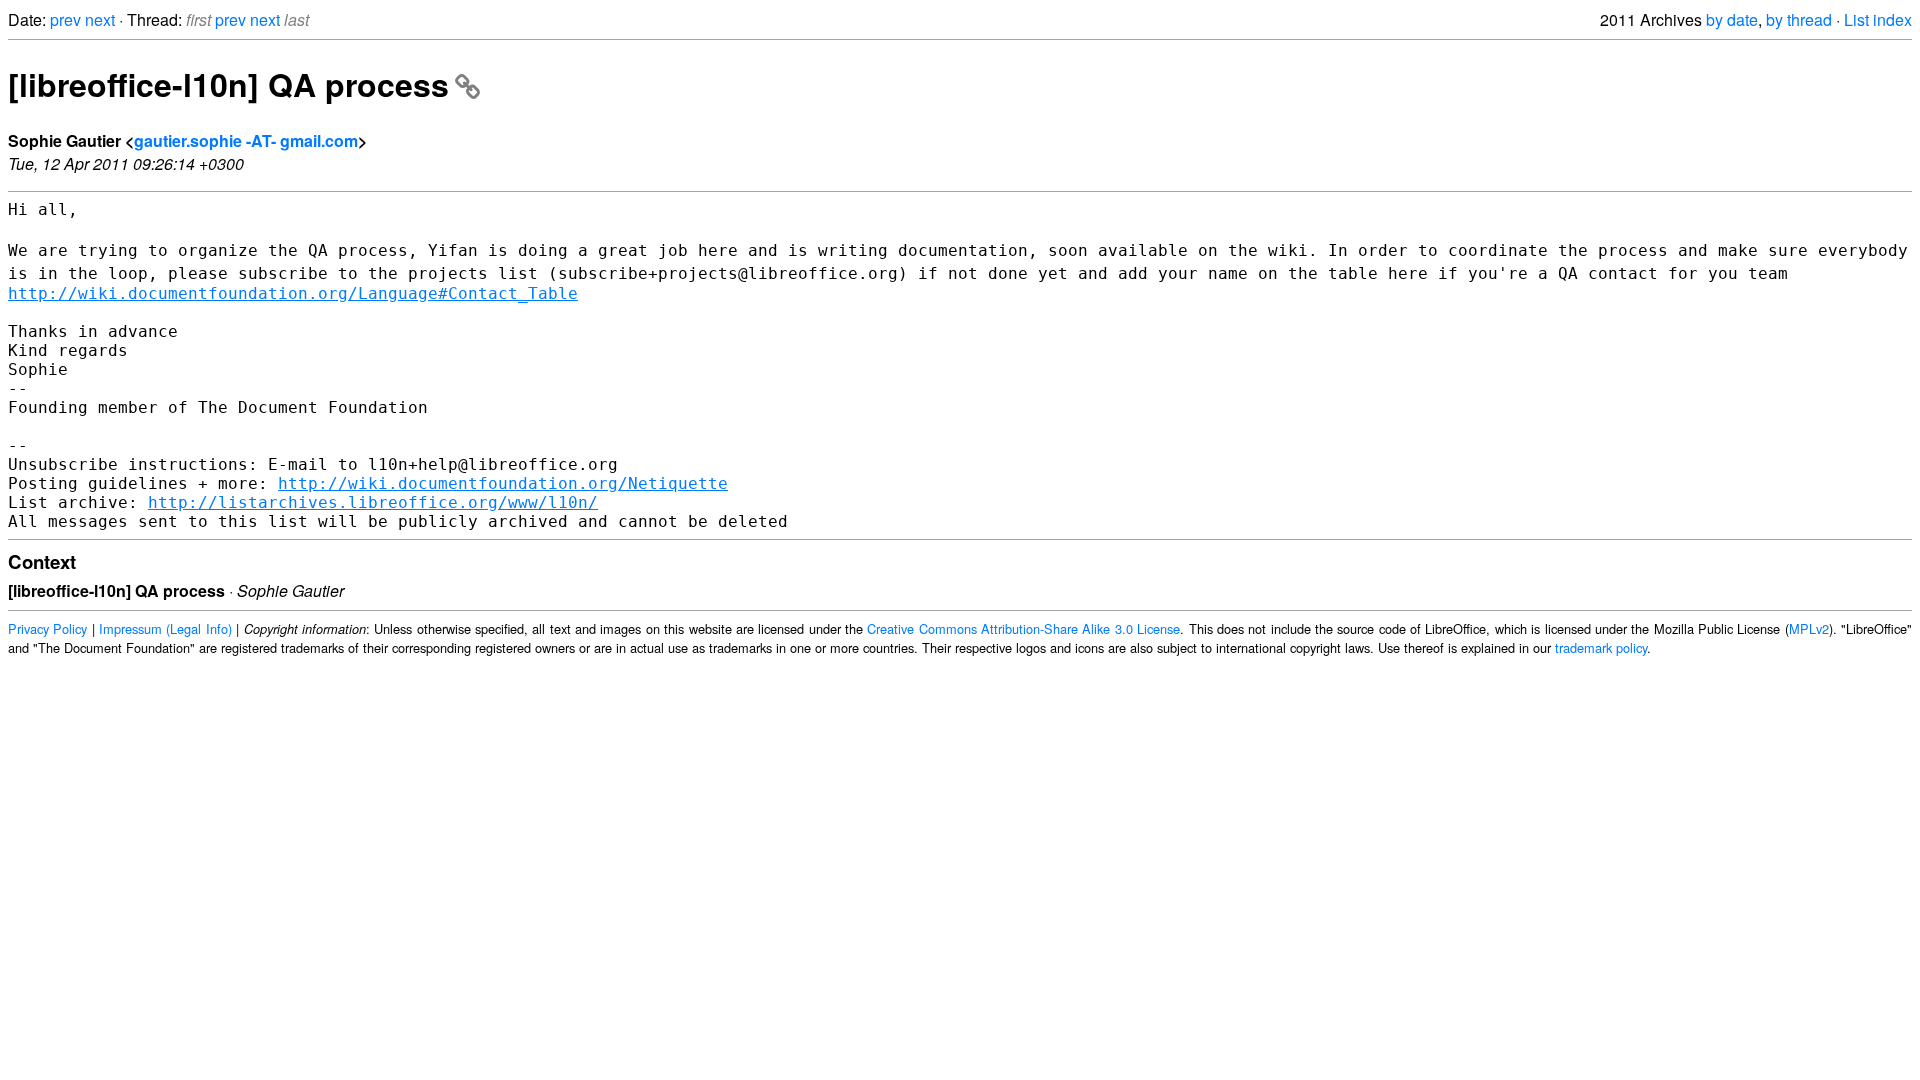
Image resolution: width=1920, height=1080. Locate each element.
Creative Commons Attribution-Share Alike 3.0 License (1023, 628)
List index (1878, 19)
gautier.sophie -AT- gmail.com (246, 140)
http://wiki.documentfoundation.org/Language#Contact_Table (293, 293)
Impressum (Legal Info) (165, 628)
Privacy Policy (47, 628)
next (100, 19)
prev (65, 19)
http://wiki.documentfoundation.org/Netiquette (503, 483)
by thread (1799, 19)
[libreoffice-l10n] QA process (228, 84)
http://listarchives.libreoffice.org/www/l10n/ (373, 502)
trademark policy (1601, 647)
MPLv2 (1809, 628)
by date (1732, 19)
